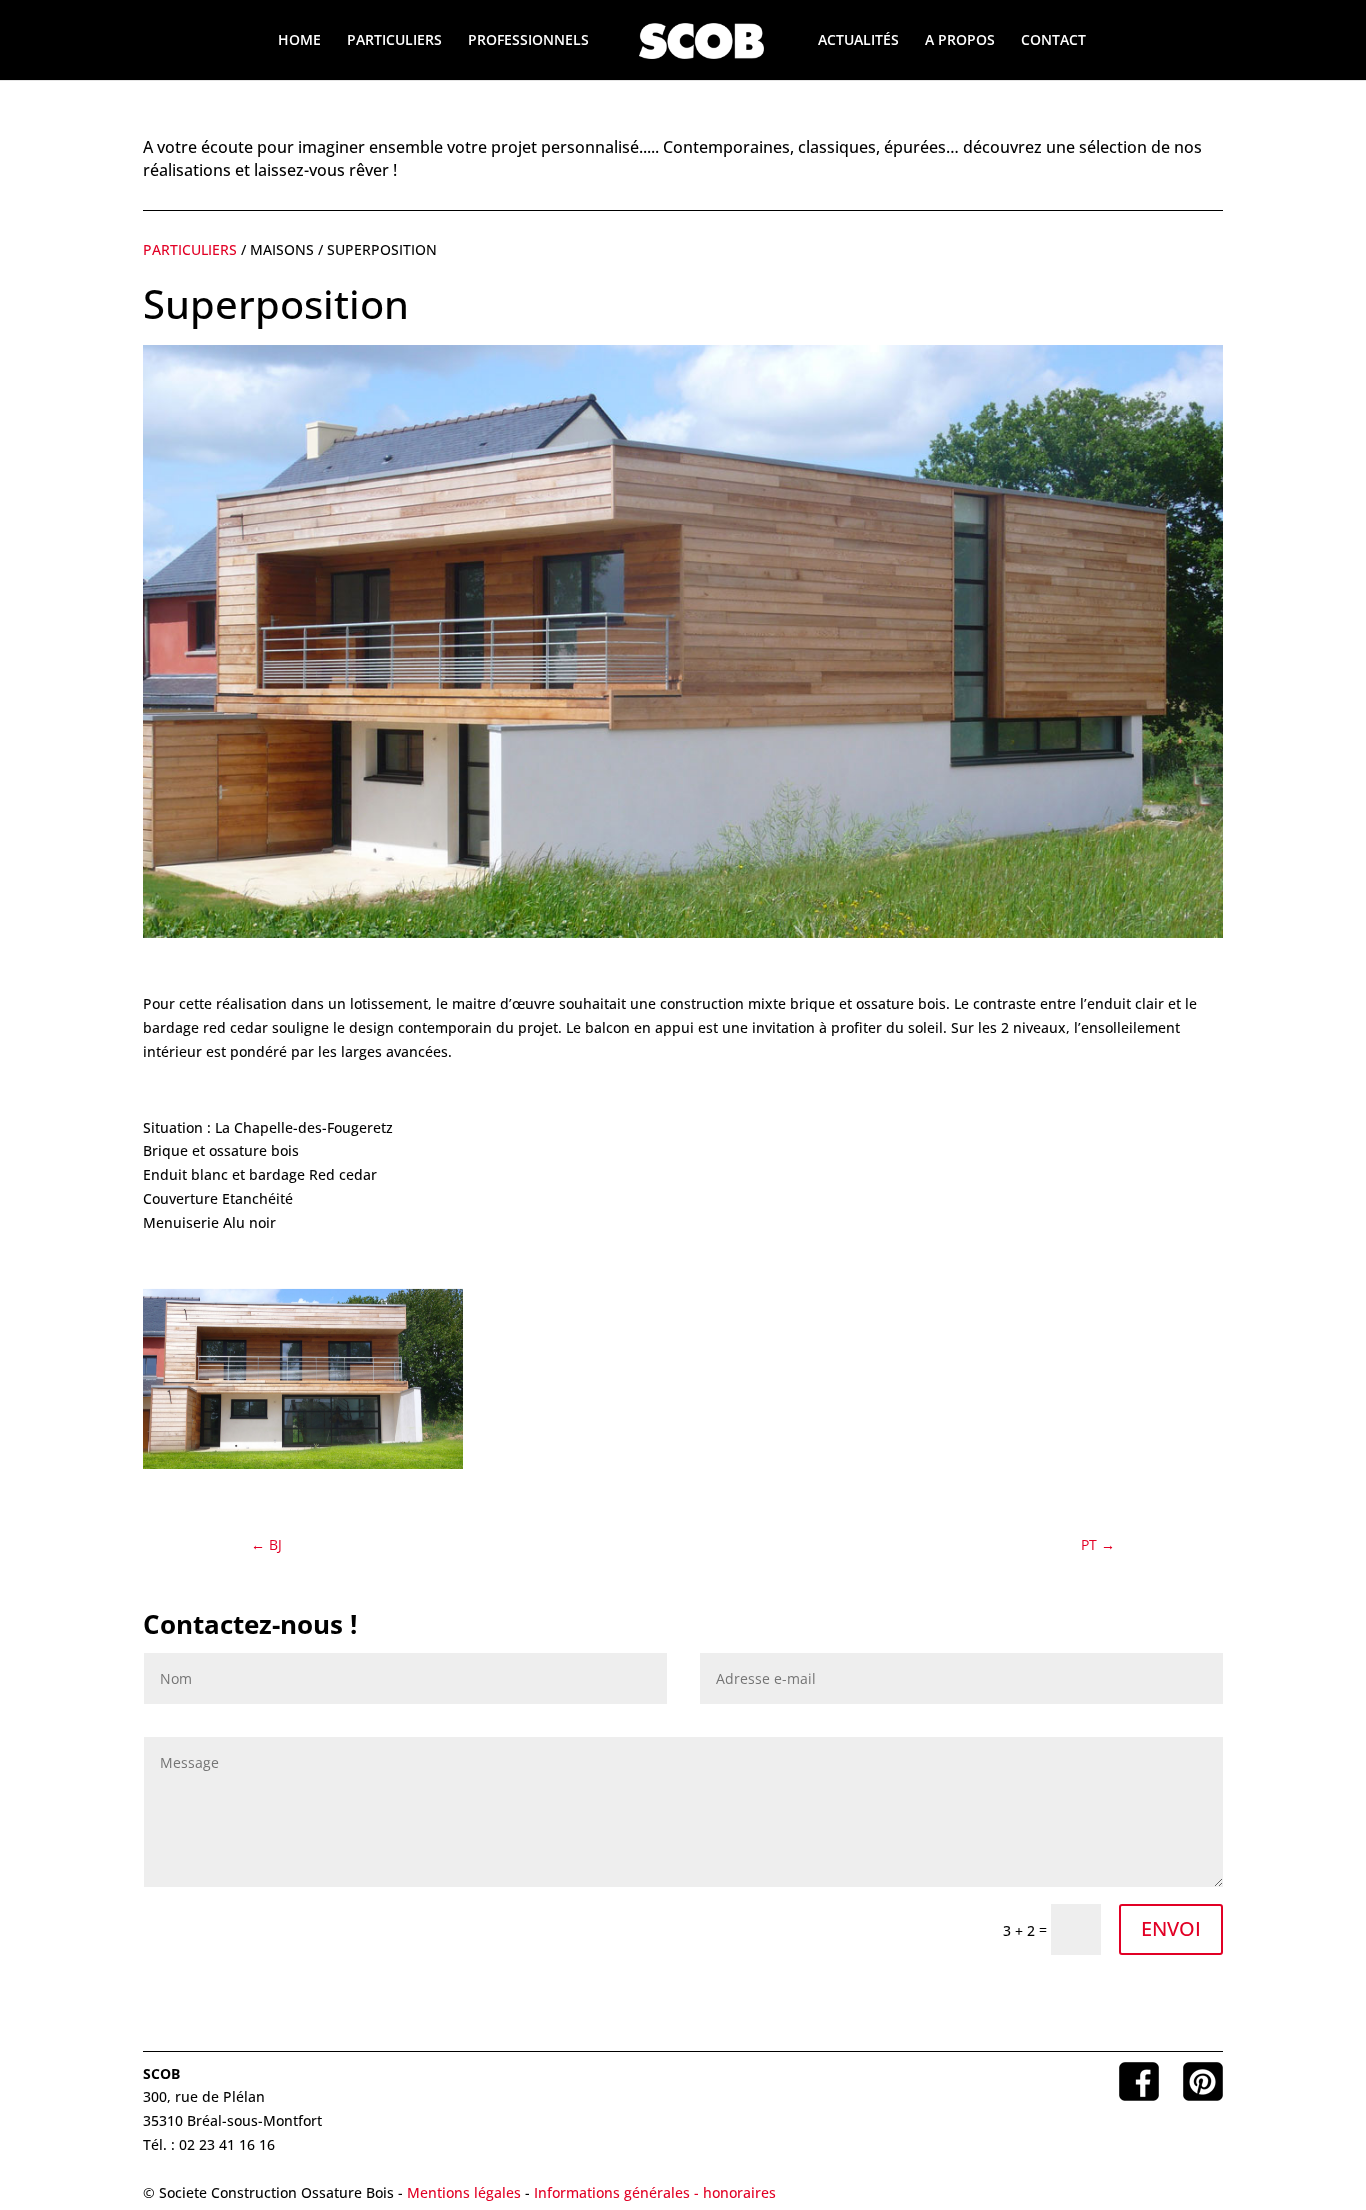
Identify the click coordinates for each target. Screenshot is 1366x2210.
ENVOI (1171, 1928)
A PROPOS (960, 41)
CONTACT (1053, 41)
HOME (299, 41)
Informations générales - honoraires (655, 2192)
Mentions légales (464, 2192)
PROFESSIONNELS (528, 41)
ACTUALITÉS (858, 41)
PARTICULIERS (394, 41)
